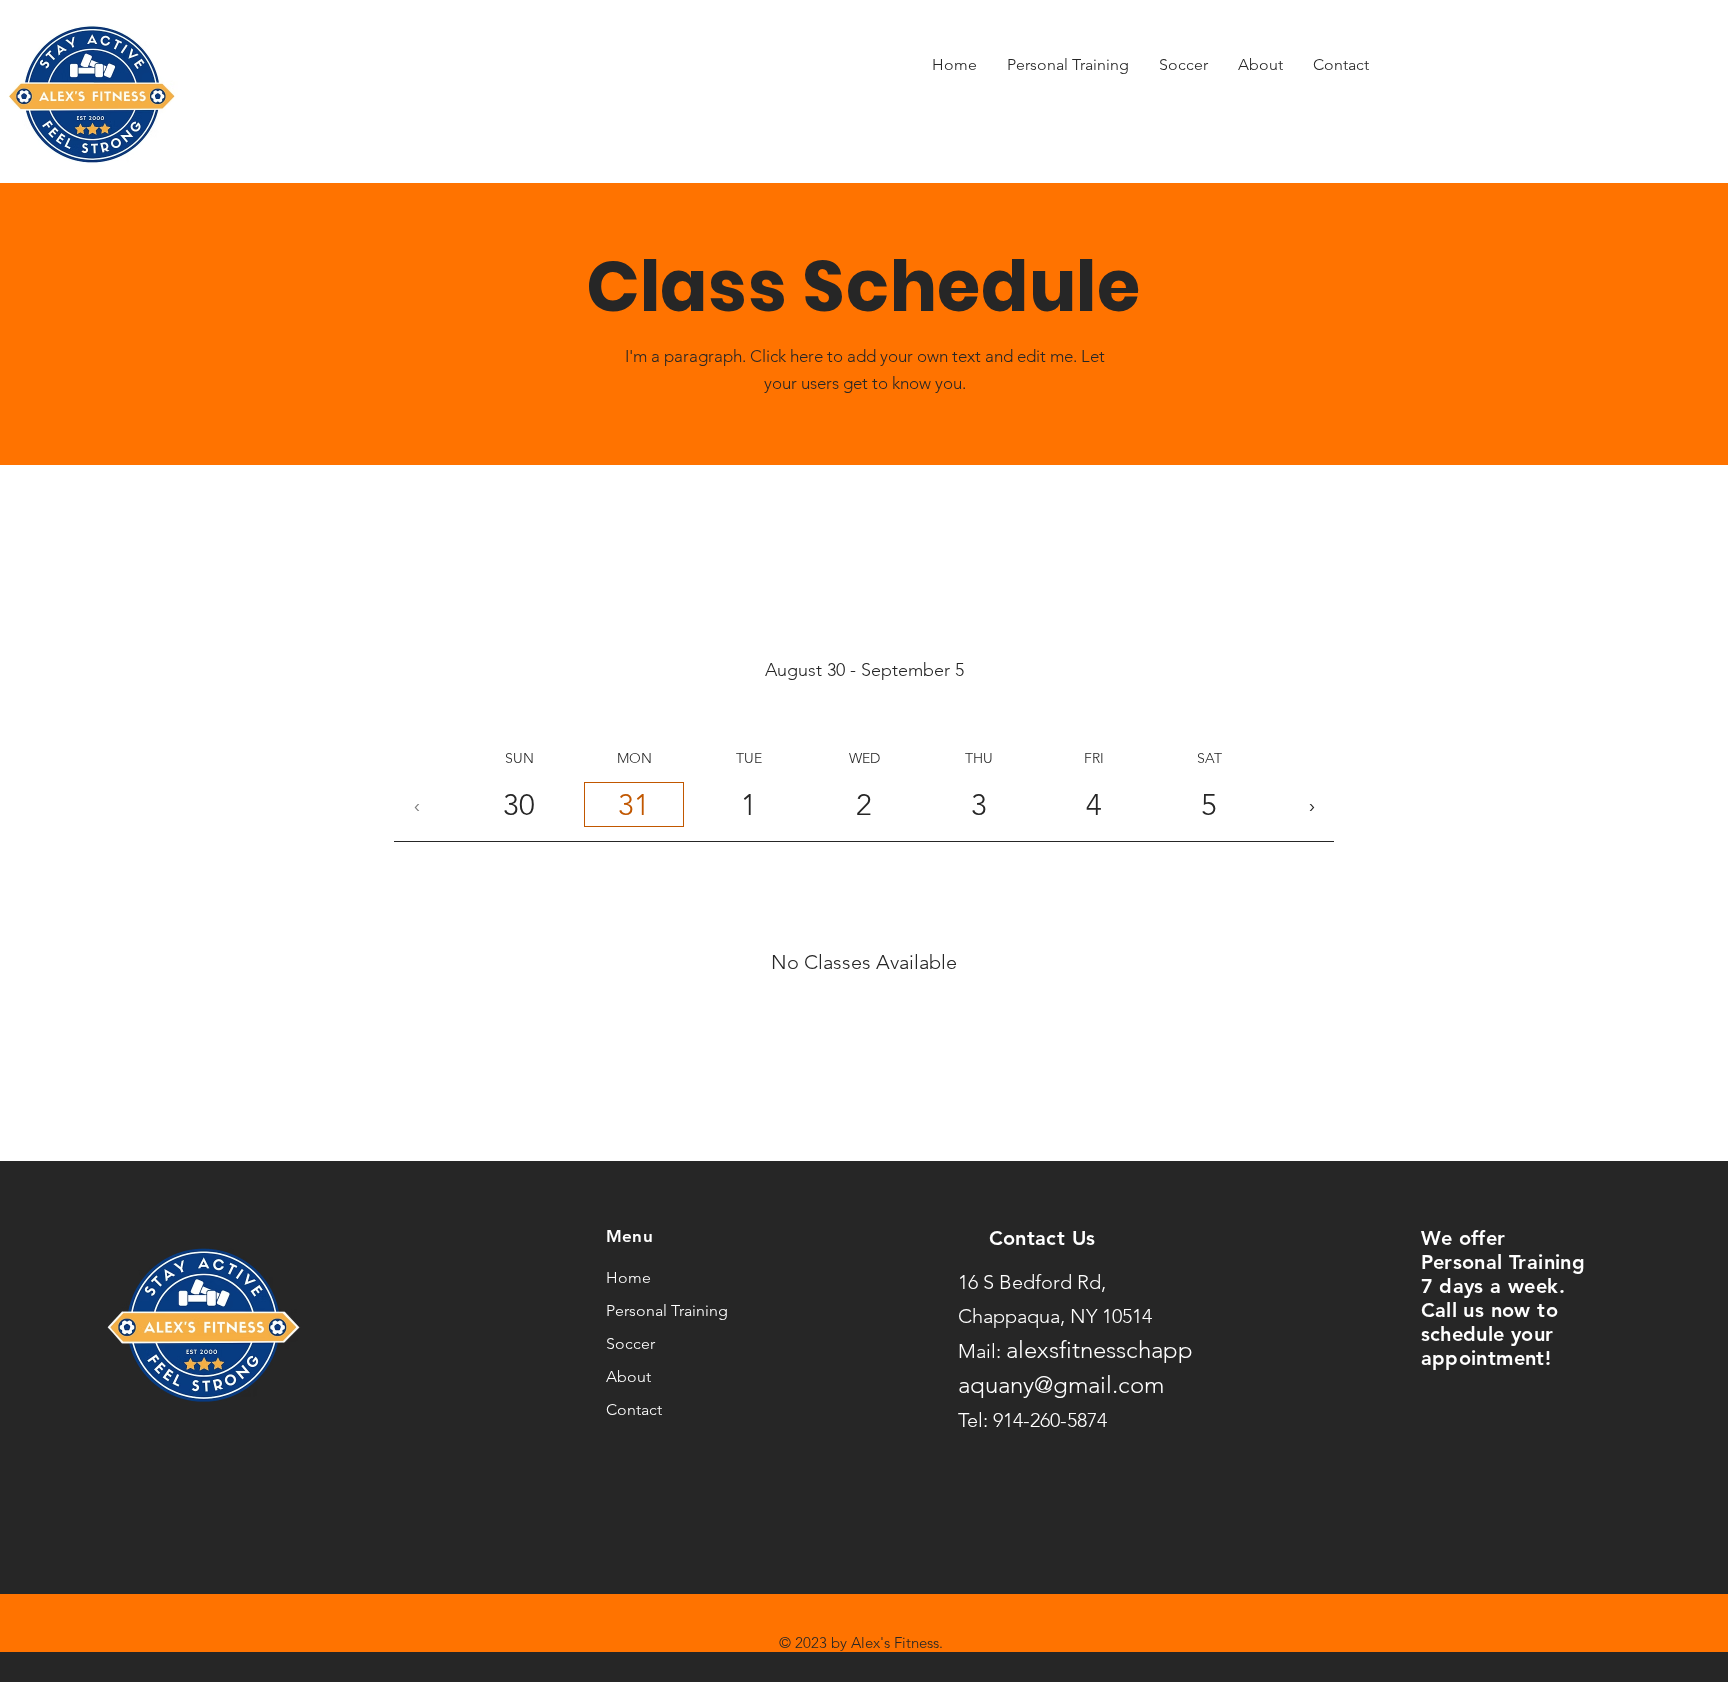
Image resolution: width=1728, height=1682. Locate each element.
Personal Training (666, 1310)
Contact (634, 1409)
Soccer (630, 1343)
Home (628, 1277)
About (628, 1376)
